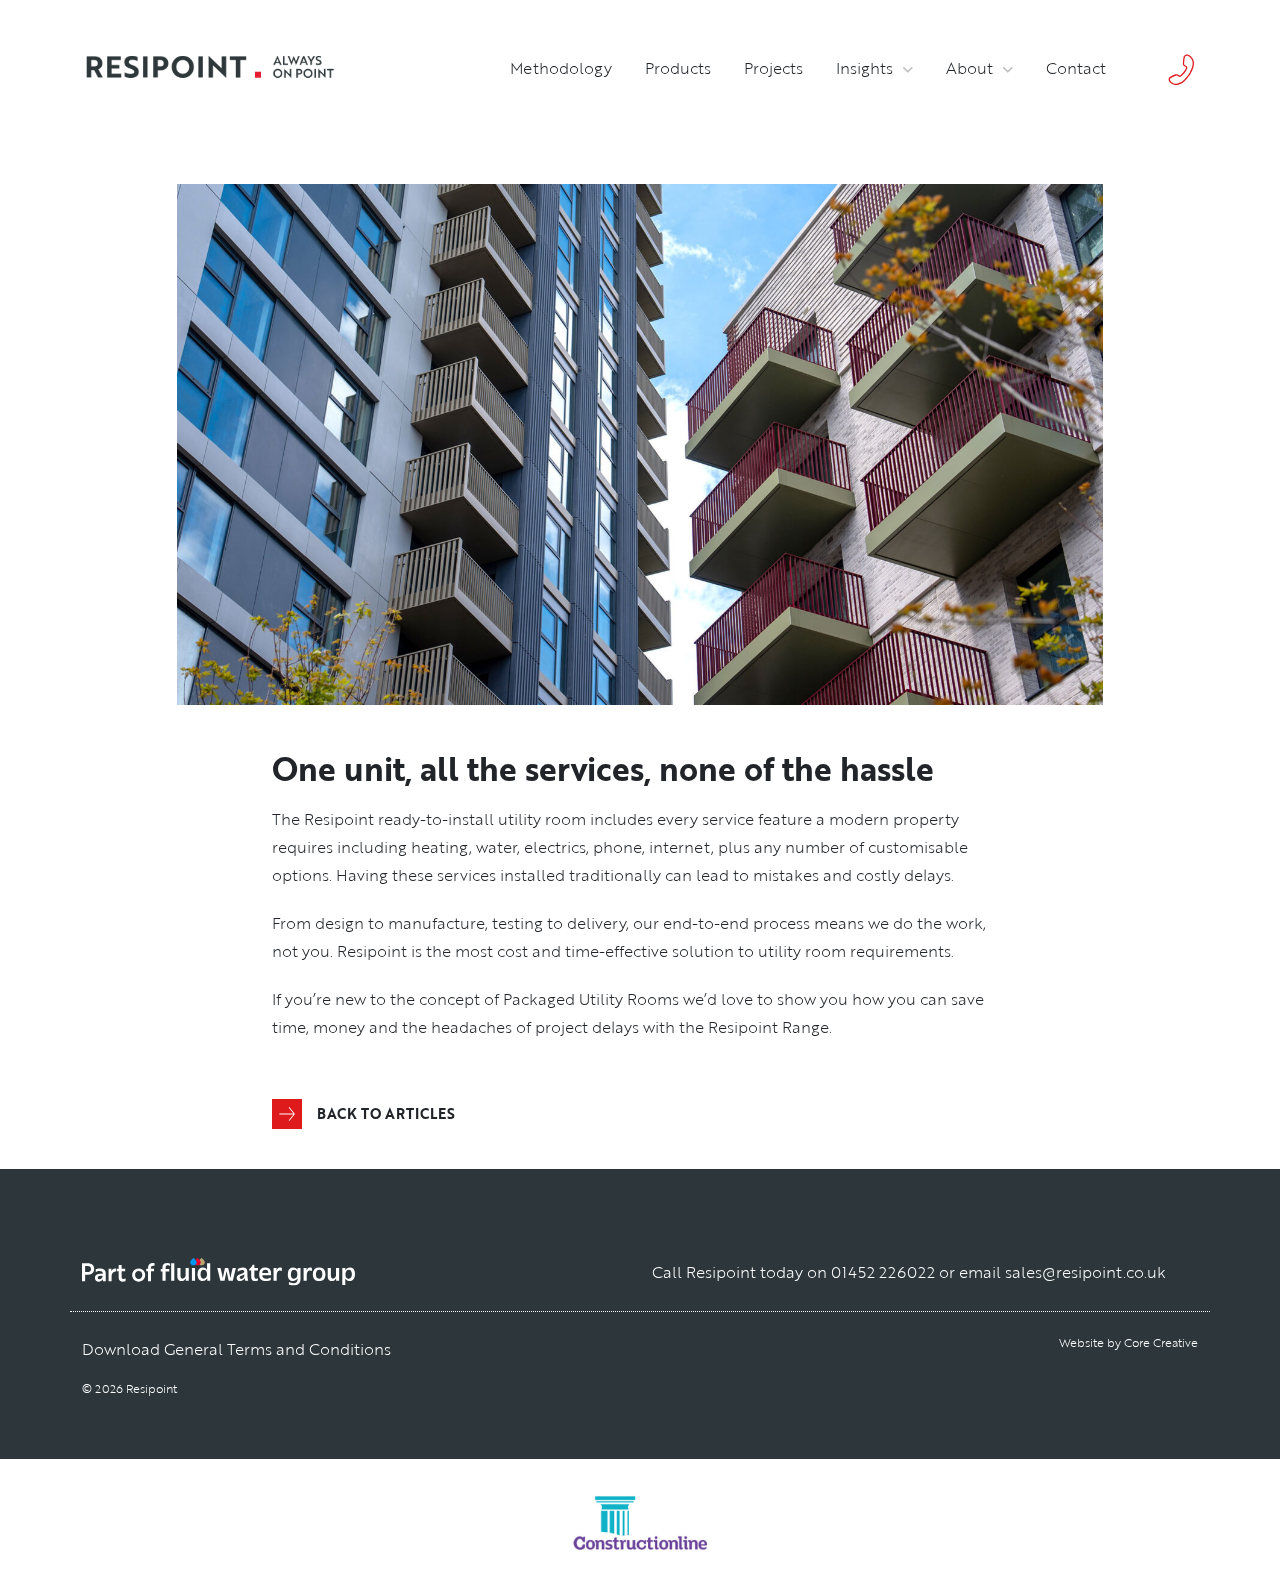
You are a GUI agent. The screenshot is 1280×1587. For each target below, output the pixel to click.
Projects (773, 68)
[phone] (1176, 68)
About (969, 68)
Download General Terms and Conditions (236, 1349)
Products (678, 68)
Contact (1076, 68)
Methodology (561, 68)
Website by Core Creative (1128, 1342)
